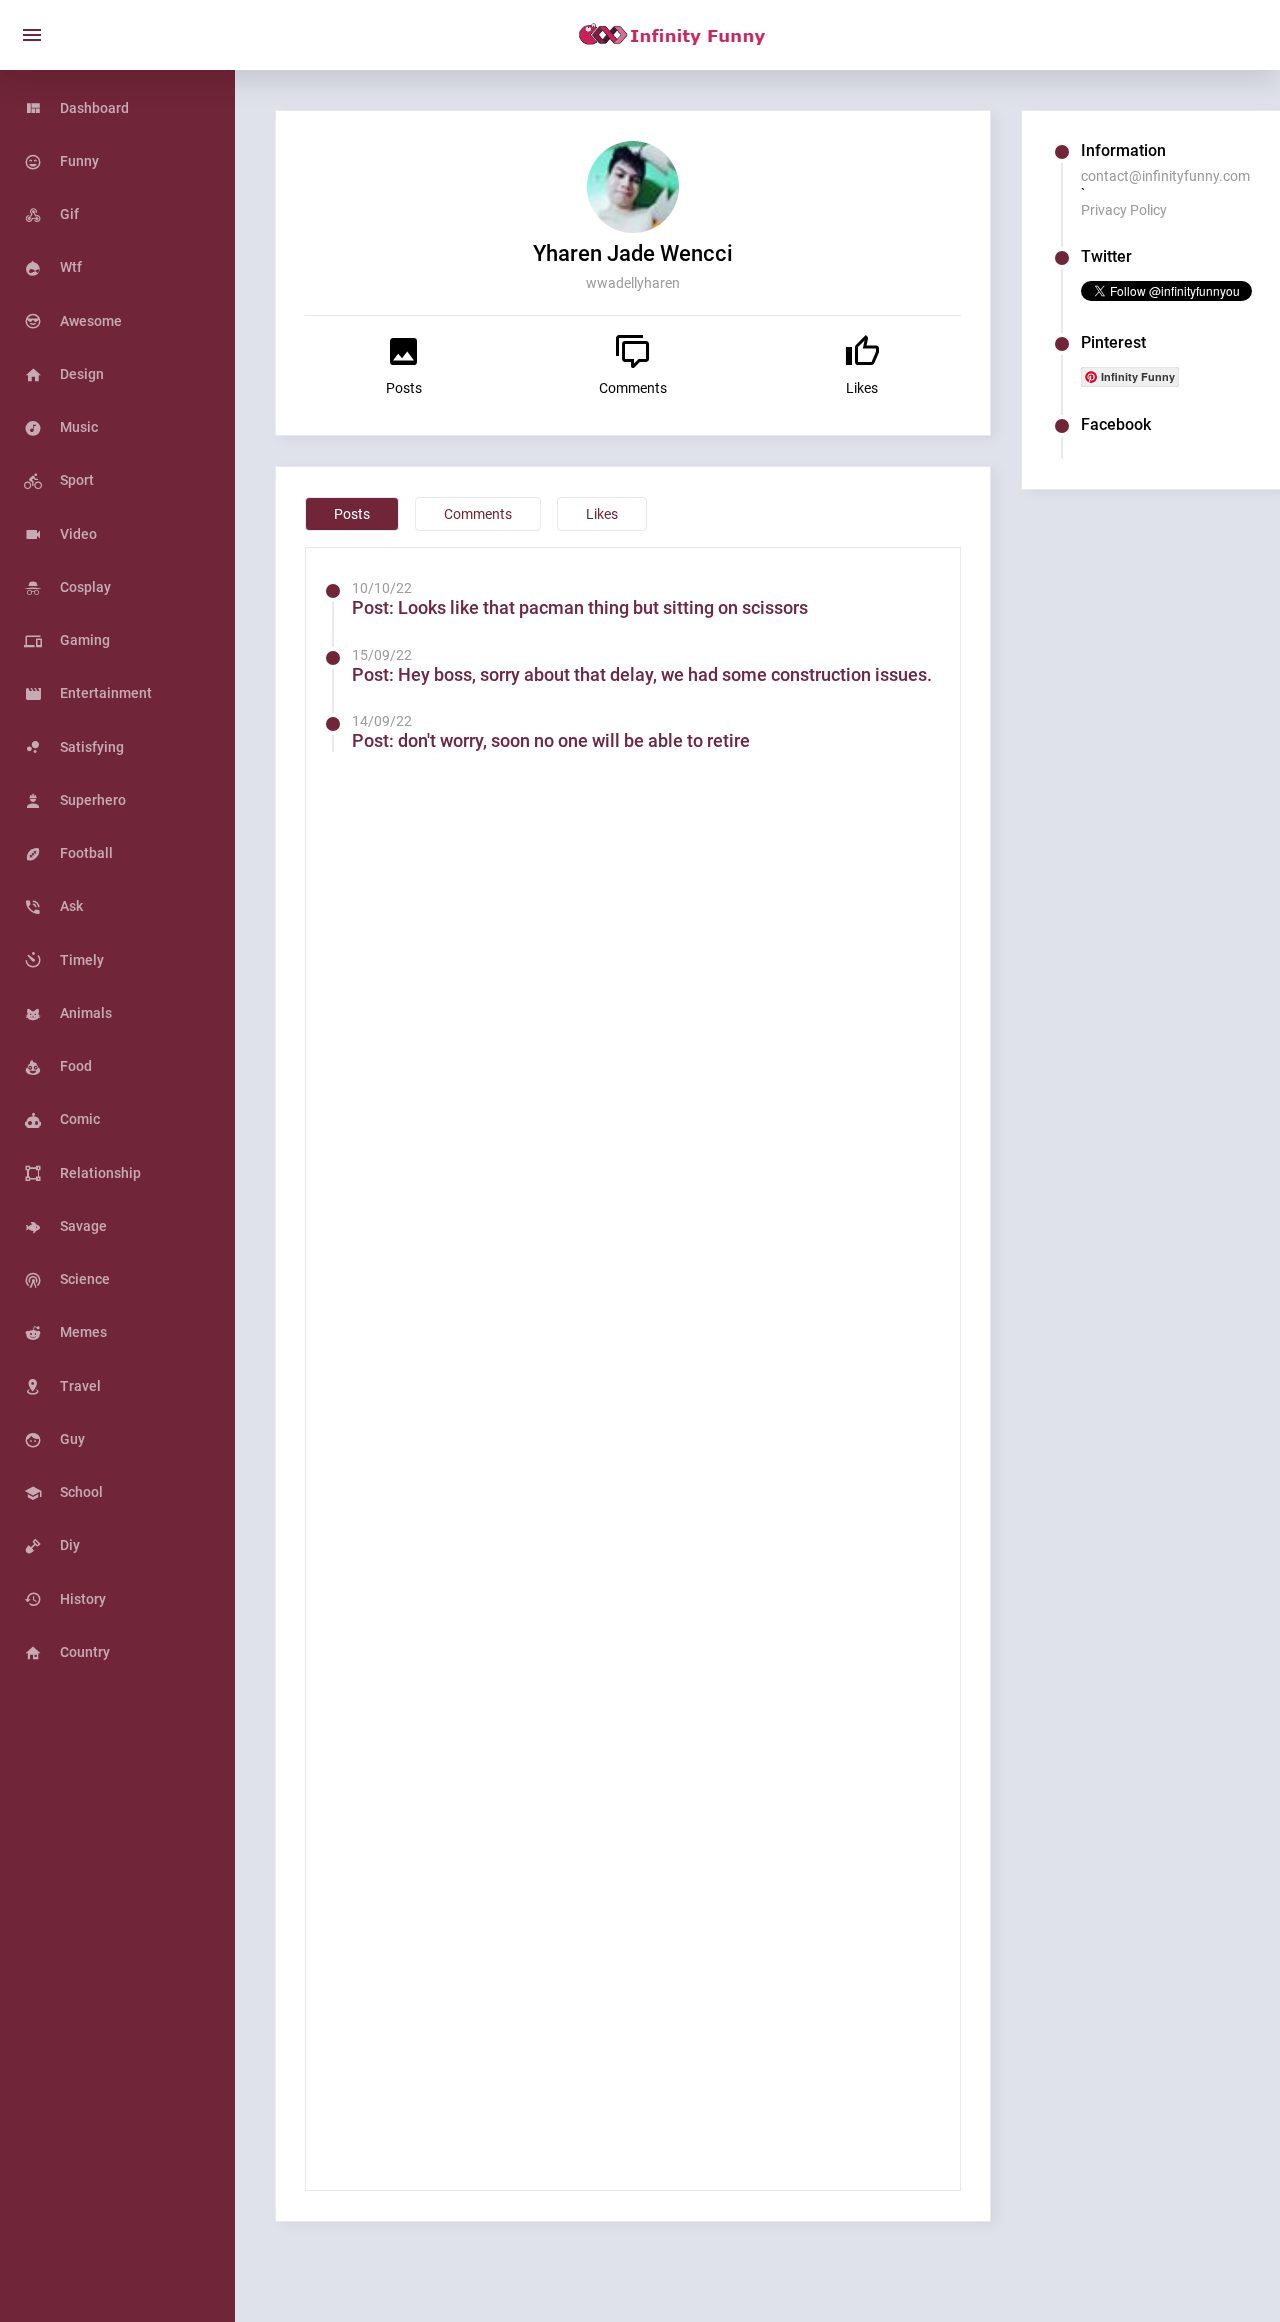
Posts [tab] (352, 514)
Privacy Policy (1124, 210)
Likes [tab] (602, 514)
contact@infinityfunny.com (1165, 176)
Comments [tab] (478, 514)
